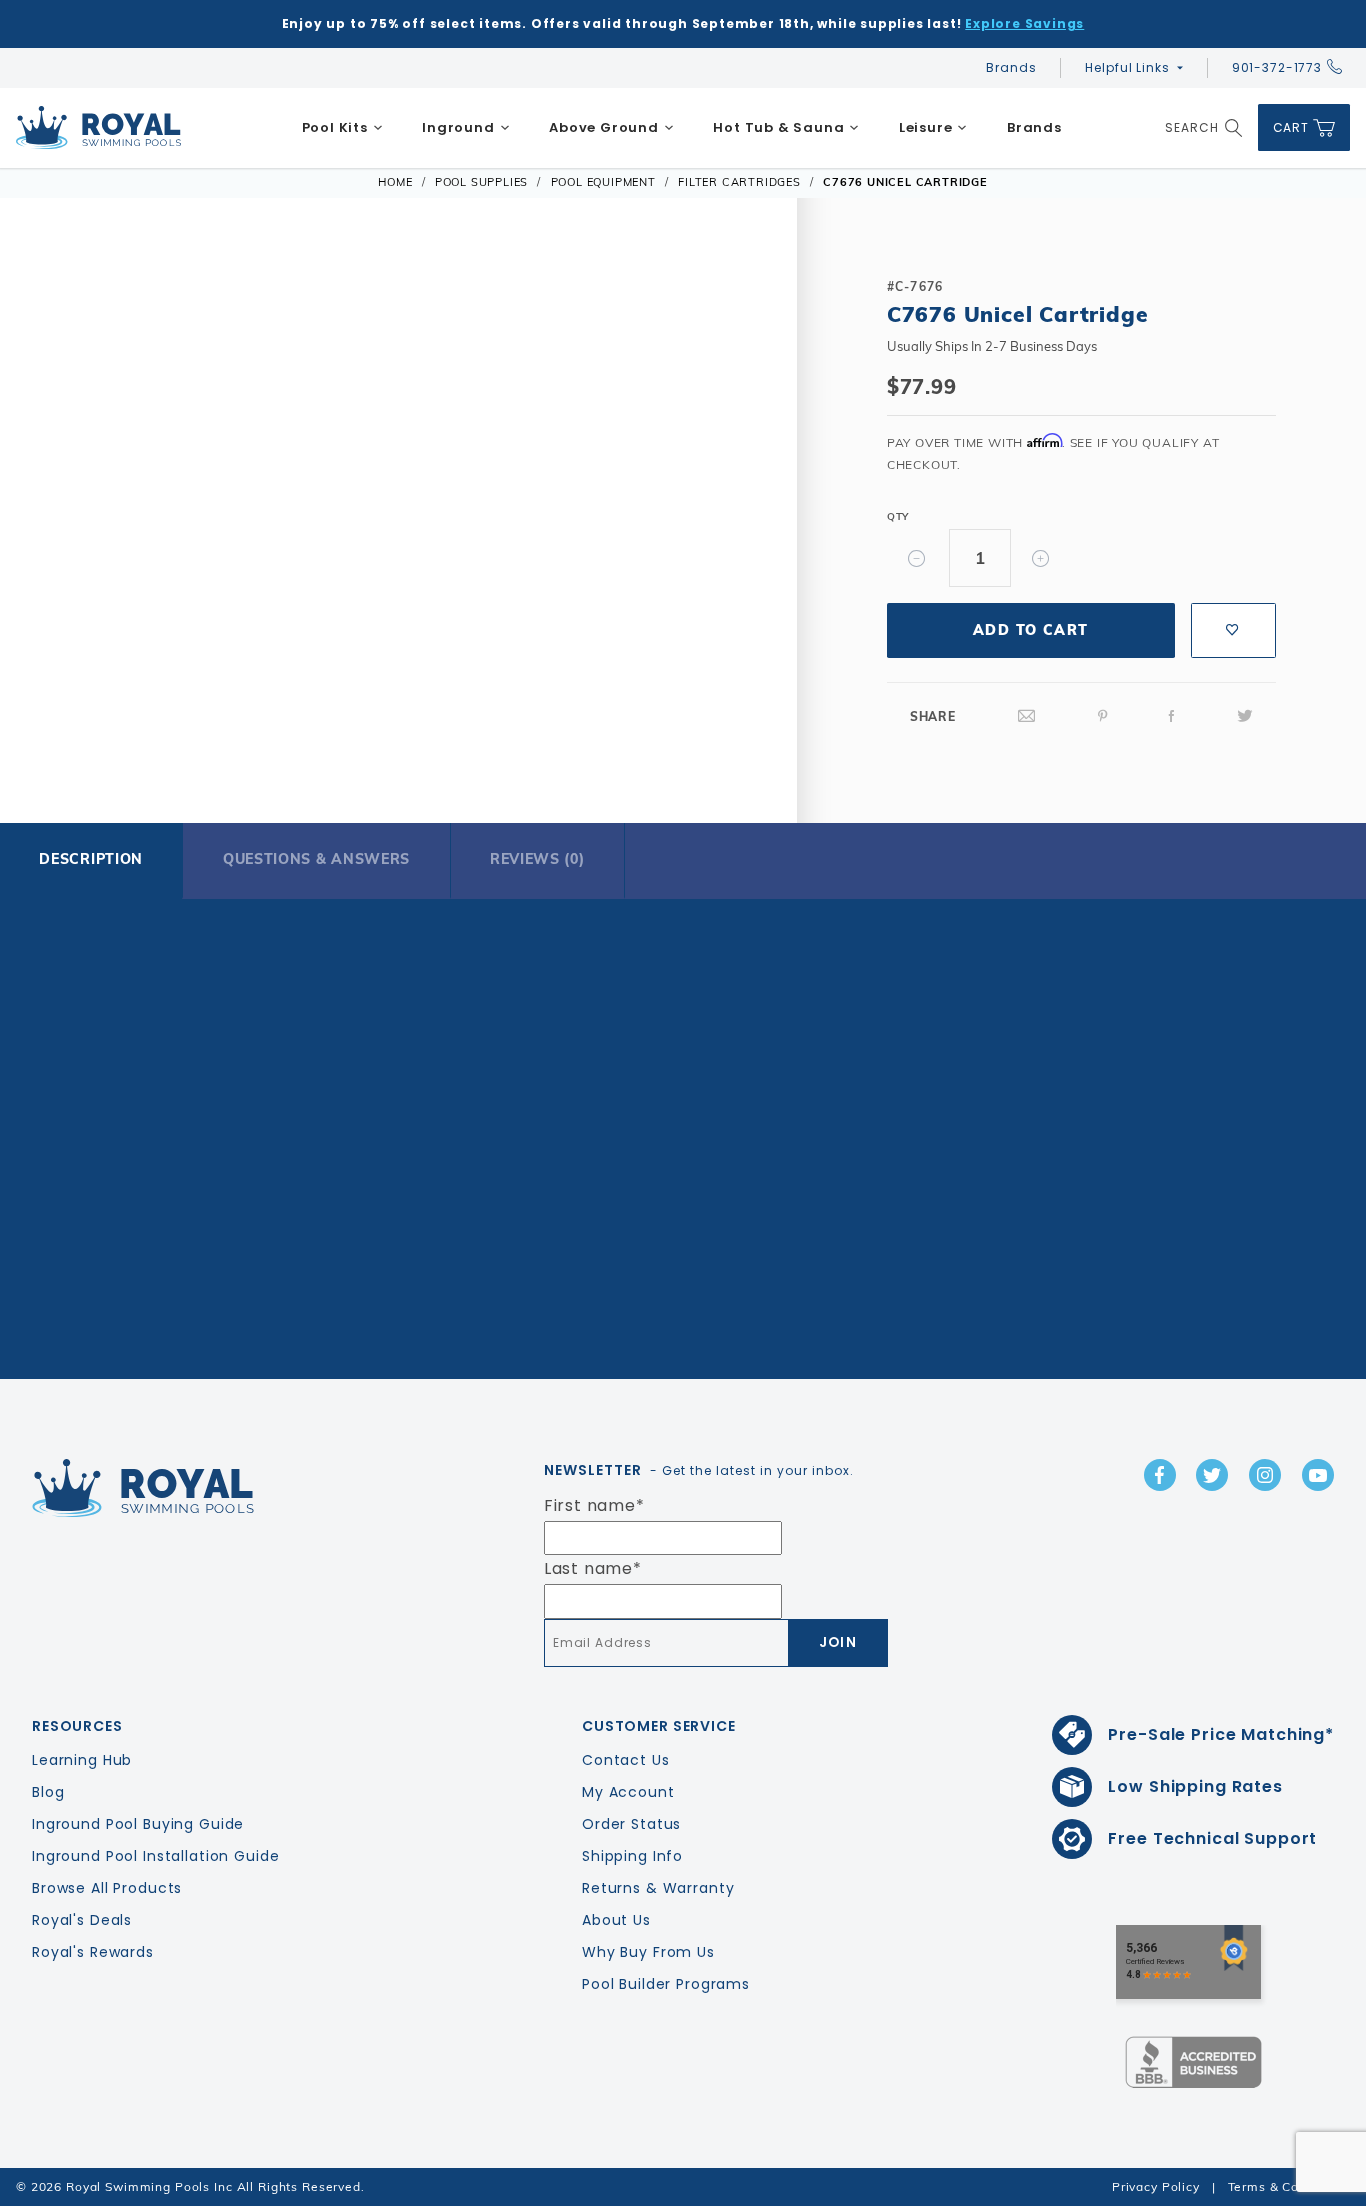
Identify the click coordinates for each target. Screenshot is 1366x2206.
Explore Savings (1024, 23)
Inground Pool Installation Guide (156, 1856)
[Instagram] (1265, 1475)
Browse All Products (107, 1888)
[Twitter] (1245, 716)
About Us (616, 1920)
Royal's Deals (82, 1920)
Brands (1011, 67)
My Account (628, 1792)
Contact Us (626, 1760)
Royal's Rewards (93, 1952)
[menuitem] (342, 128)
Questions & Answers (316, 859)
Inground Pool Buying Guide (138, 1824)
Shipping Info (632, 1856)
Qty (898, 516)
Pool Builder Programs (666, 1984)
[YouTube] (1318, 1475)
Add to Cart (1030, 630)
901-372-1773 (1277, 67)
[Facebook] (1172, 716)
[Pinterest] (1103, 716)
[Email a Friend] (1027, 716)
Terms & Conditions (1289, 2186)
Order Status (631, 1824)
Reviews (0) (537, 859)
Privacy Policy (1156, 2186)
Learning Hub (82, 1760)
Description (91, 859)
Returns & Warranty (658, 1888)
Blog (48, 1792)
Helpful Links (1127, 67)
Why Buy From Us (648, 1952)
